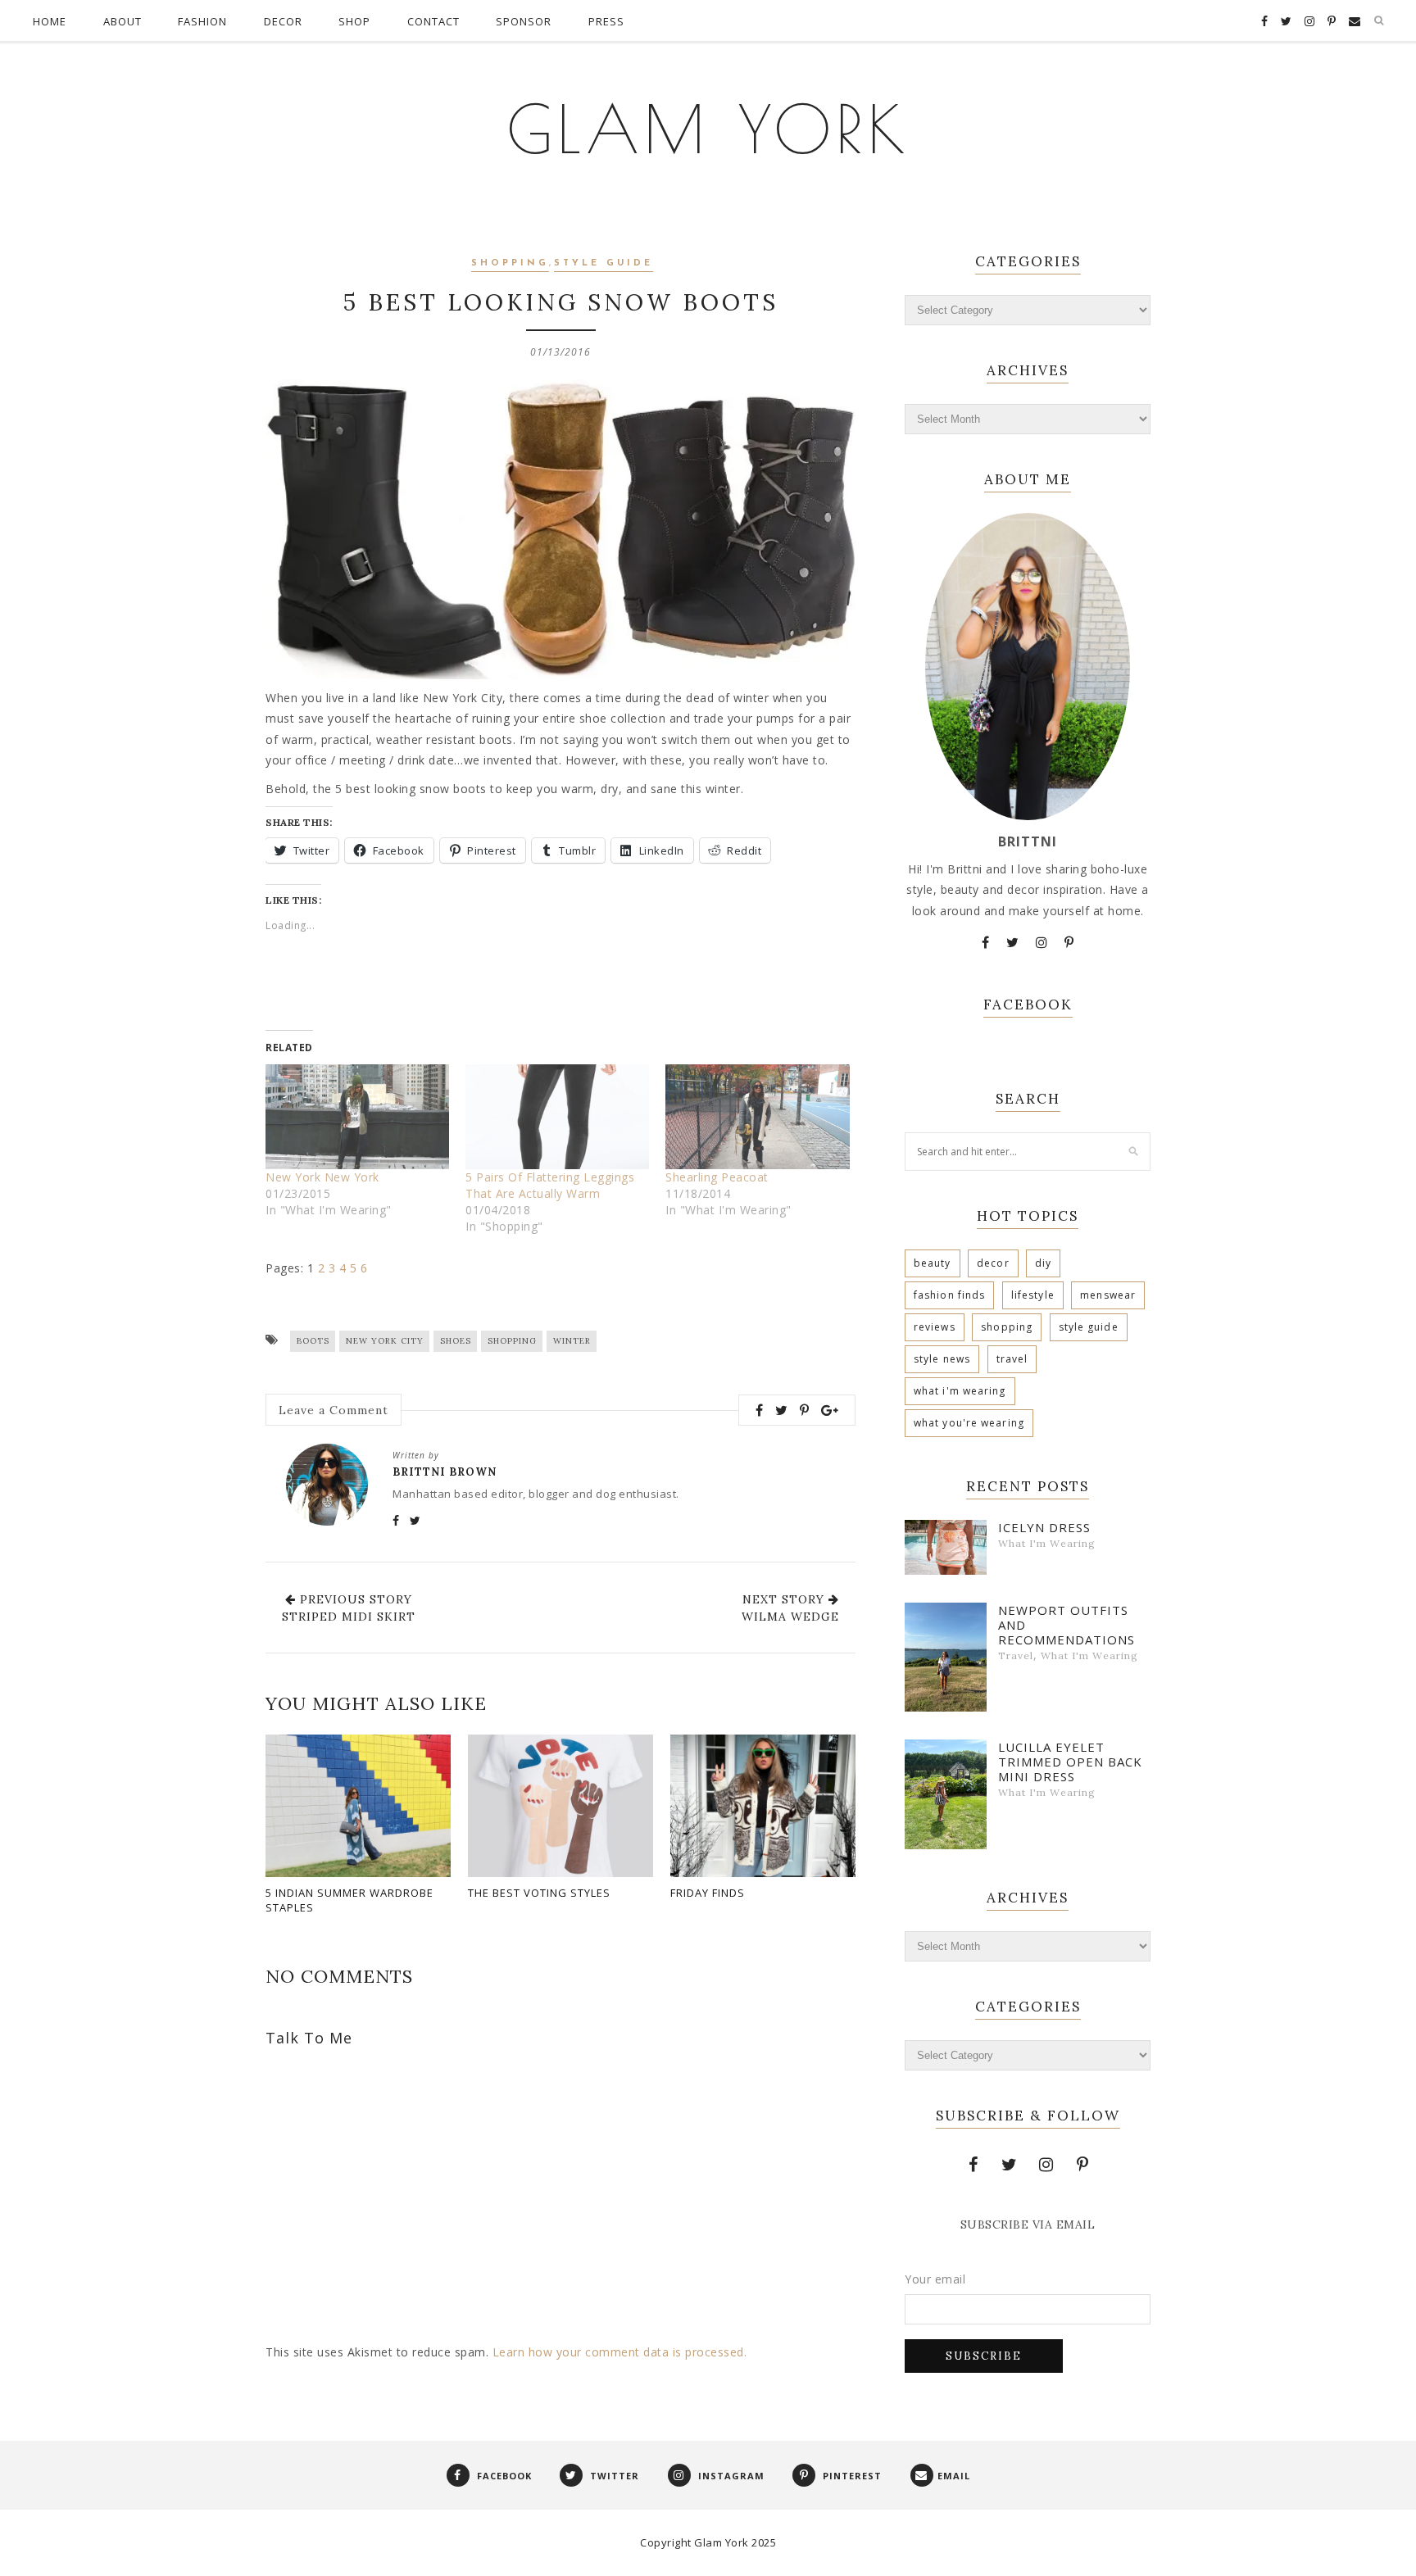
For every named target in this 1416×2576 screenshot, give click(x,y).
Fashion (202, 21)
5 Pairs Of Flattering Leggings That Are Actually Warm (550, 1185)
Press (606, 21)
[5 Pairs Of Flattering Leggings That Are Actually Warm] (557, 1117)
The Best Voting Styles (539, 1893)
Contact (433, 21)
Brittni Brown (445, 1472)
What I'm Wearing (960, 1391)
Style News (942, 1359)
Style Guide (604, 263)
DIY (1043, 1263)
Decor (283, 21)
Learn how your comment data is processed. (620, 2352)
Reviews (935, 1327)
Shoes (456, 1341)
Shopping (510, 263)
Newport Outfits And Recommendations (1067, 1625)
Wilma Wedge (790, 1617)
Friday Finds (708, 1893)
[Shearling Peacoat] (757, 1117)
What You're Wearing (969, 1423)
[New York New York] (357, 1117)
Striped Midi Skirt (349, 1617)
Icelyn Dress (1044, 1527)
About (123, 21)
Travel (1012, 1359)
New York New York (322, 1177)
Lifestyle (1033, 1295)
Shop (354, 21)
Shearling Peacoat (717, 1177)
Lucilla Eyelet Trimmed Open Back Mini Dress (1070, 1762)
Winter (572, 1341)
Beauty (933, 1263)
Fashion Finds (949, 1295)
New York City (385, 1341)
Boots (313, 1341)
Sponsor (524, 21)
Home (50, 21)
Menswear (1108, 1295)
